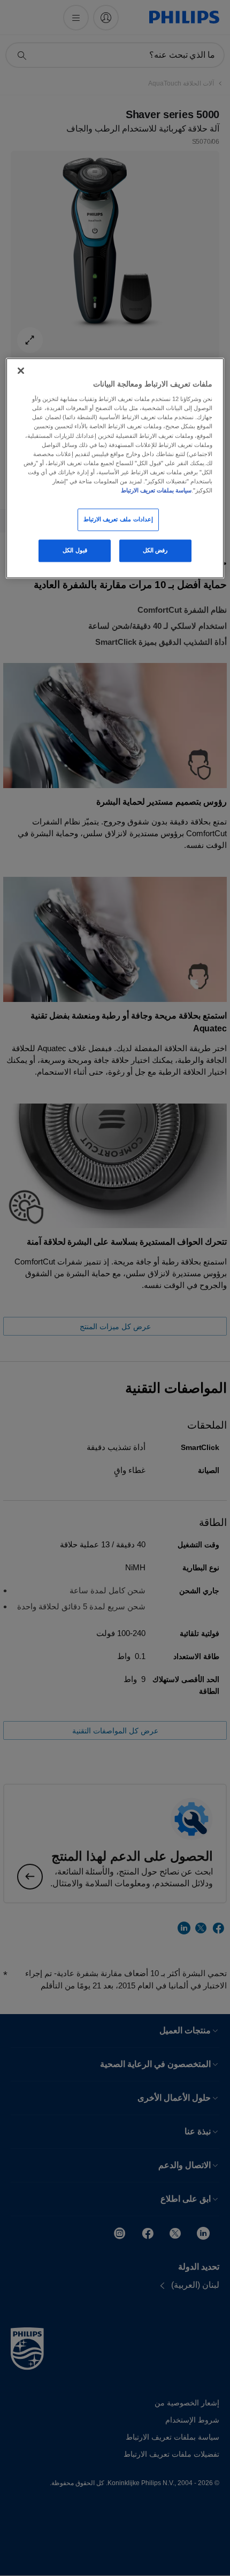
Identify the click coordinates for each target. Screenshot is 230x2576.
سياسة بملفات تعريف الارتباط (156, 490)
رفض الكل (155, 550)
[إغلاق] (21, 371)
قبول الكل (75, 550)
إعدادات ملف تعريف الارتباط (118, 519)
